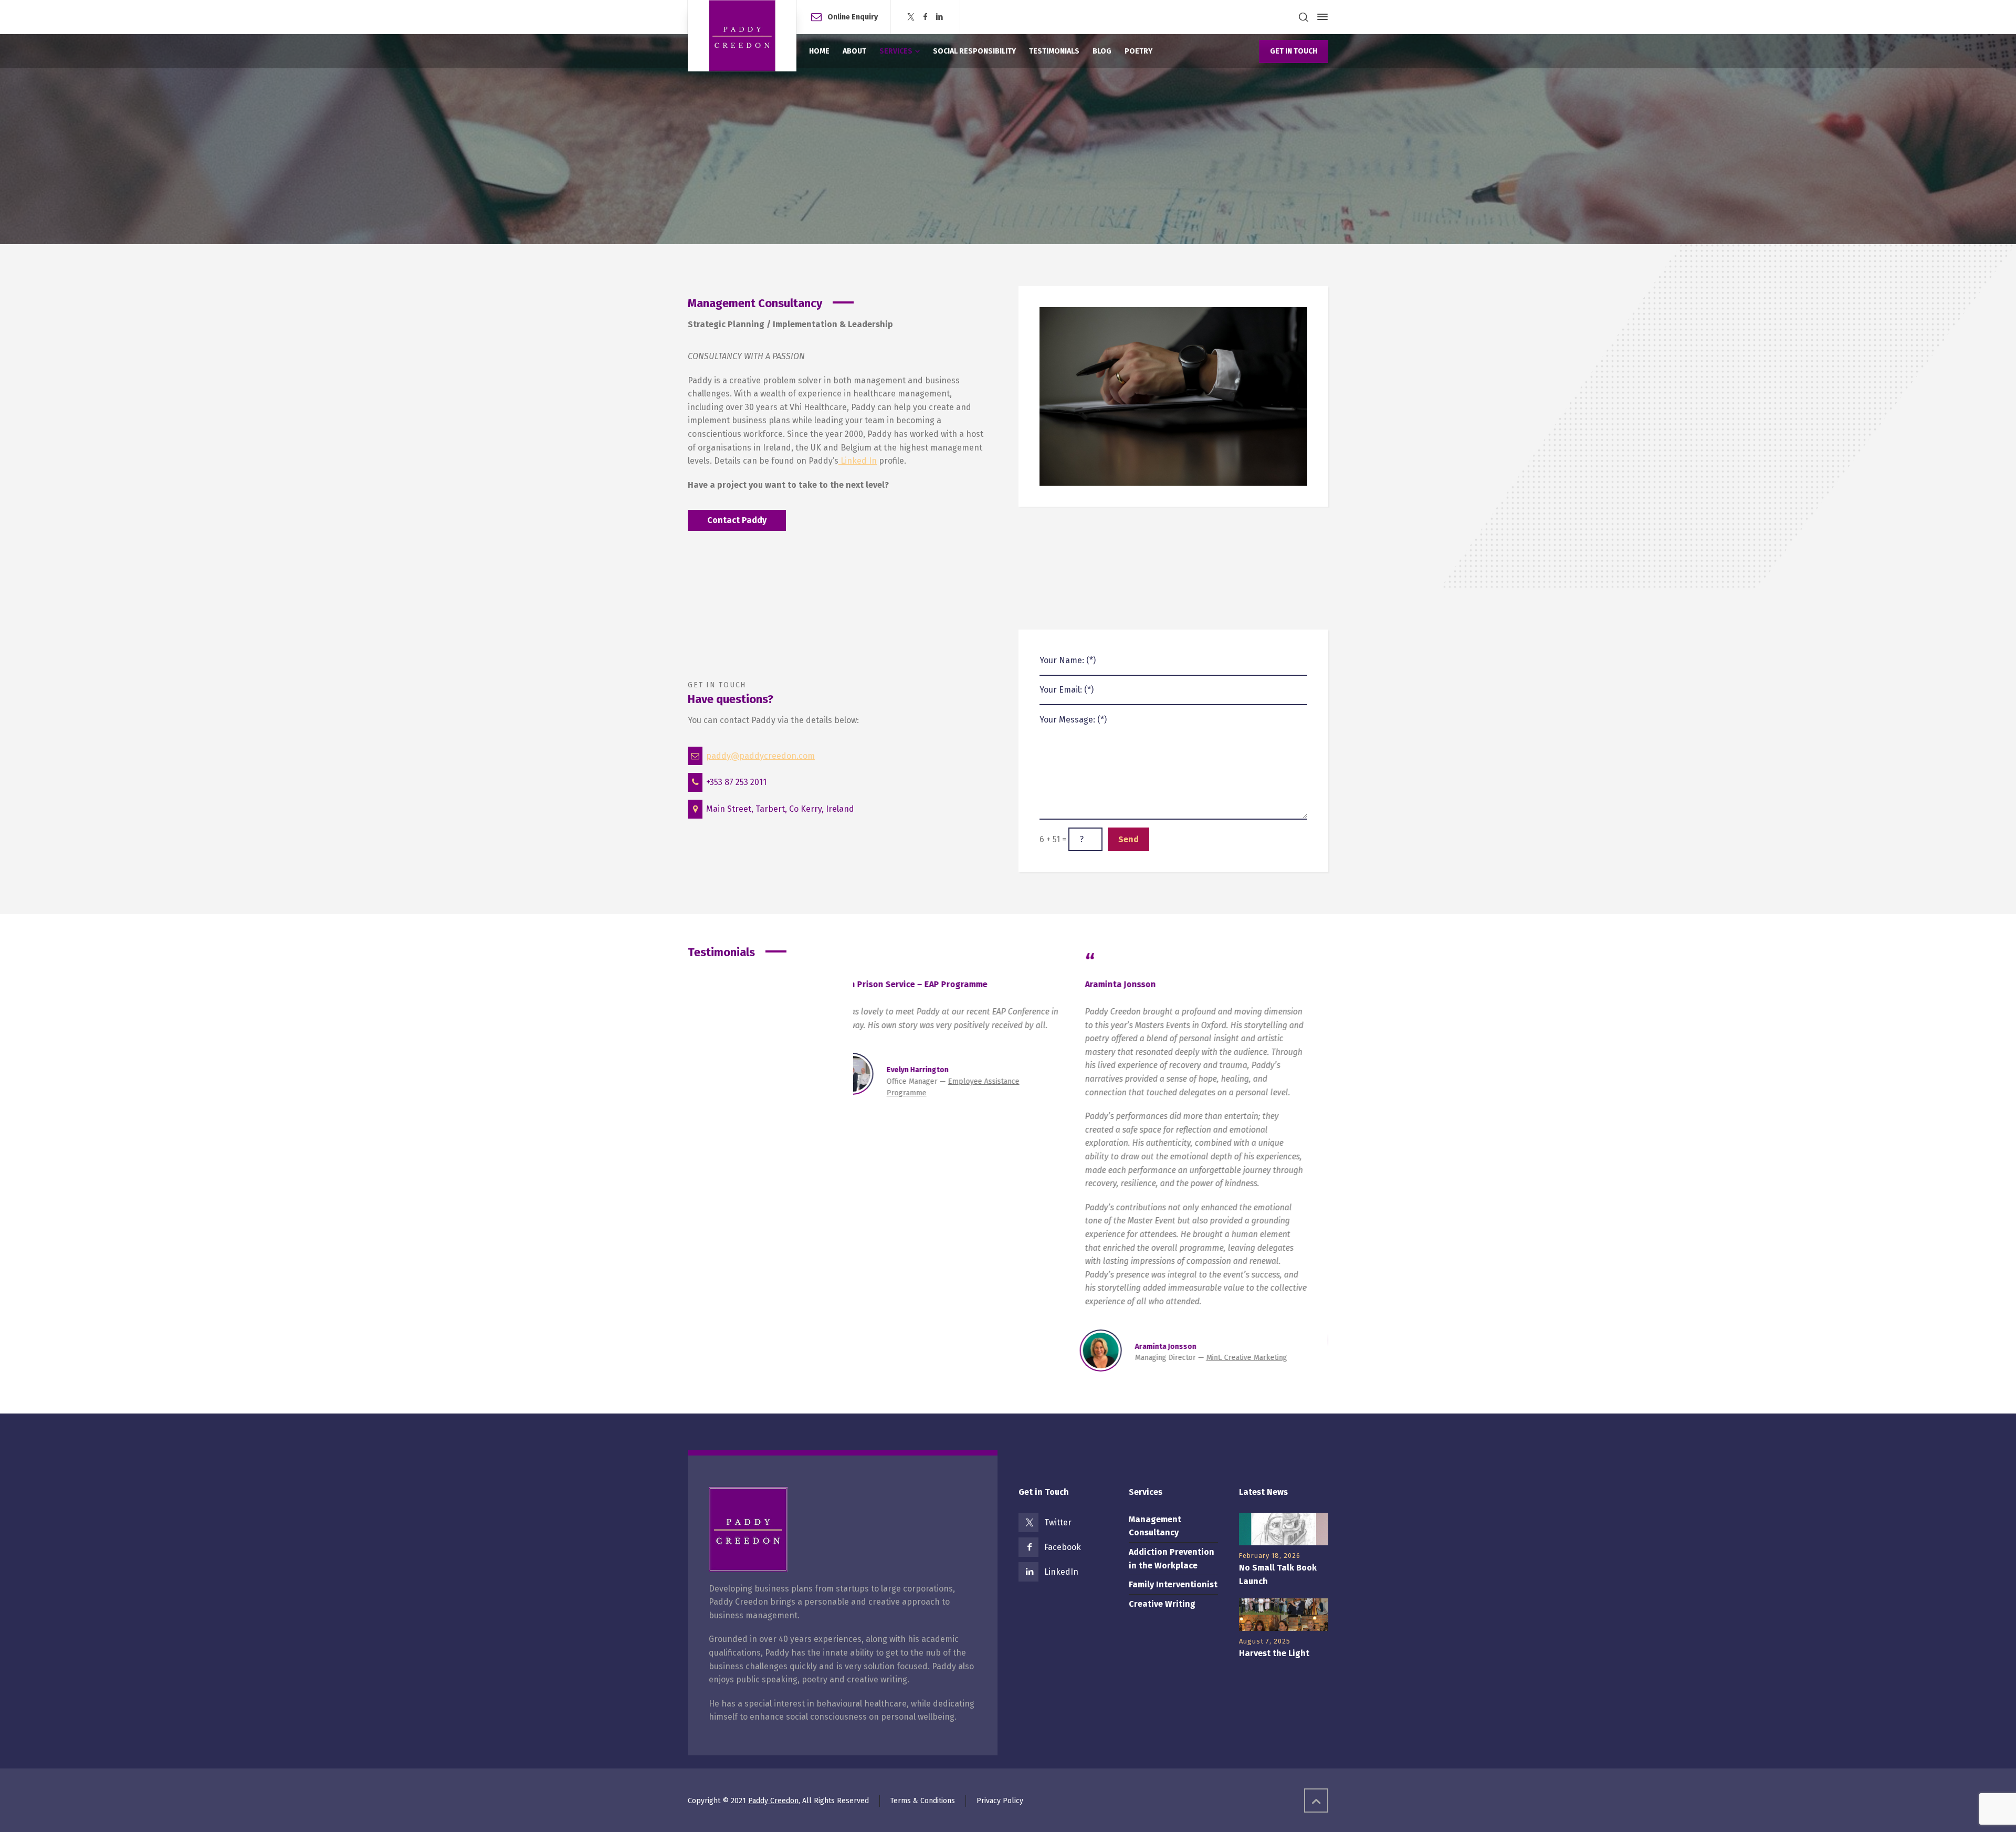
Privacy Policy (1000, 1801)
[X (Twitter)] (911, 17)
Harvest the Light (1274, 1653)
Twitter (1058, 1522)
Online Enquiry (853, 17)
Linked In (858, 461)
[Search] (1304, 17)
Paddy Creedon (773, 1801)
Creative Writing (1162, 1604)
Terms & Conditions (923, 1801)
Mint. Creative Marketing (1268, 1358)
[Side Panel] (1320, 17)
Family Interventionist (1173, 1584)
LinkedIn (1061, 1572)
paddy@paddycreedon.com (760, 756)
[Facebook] (925, 17)
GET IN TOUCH (1294, 51)
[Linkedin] (940, 17)
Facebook (1063, 1547)
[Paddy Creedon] (742, 36)
